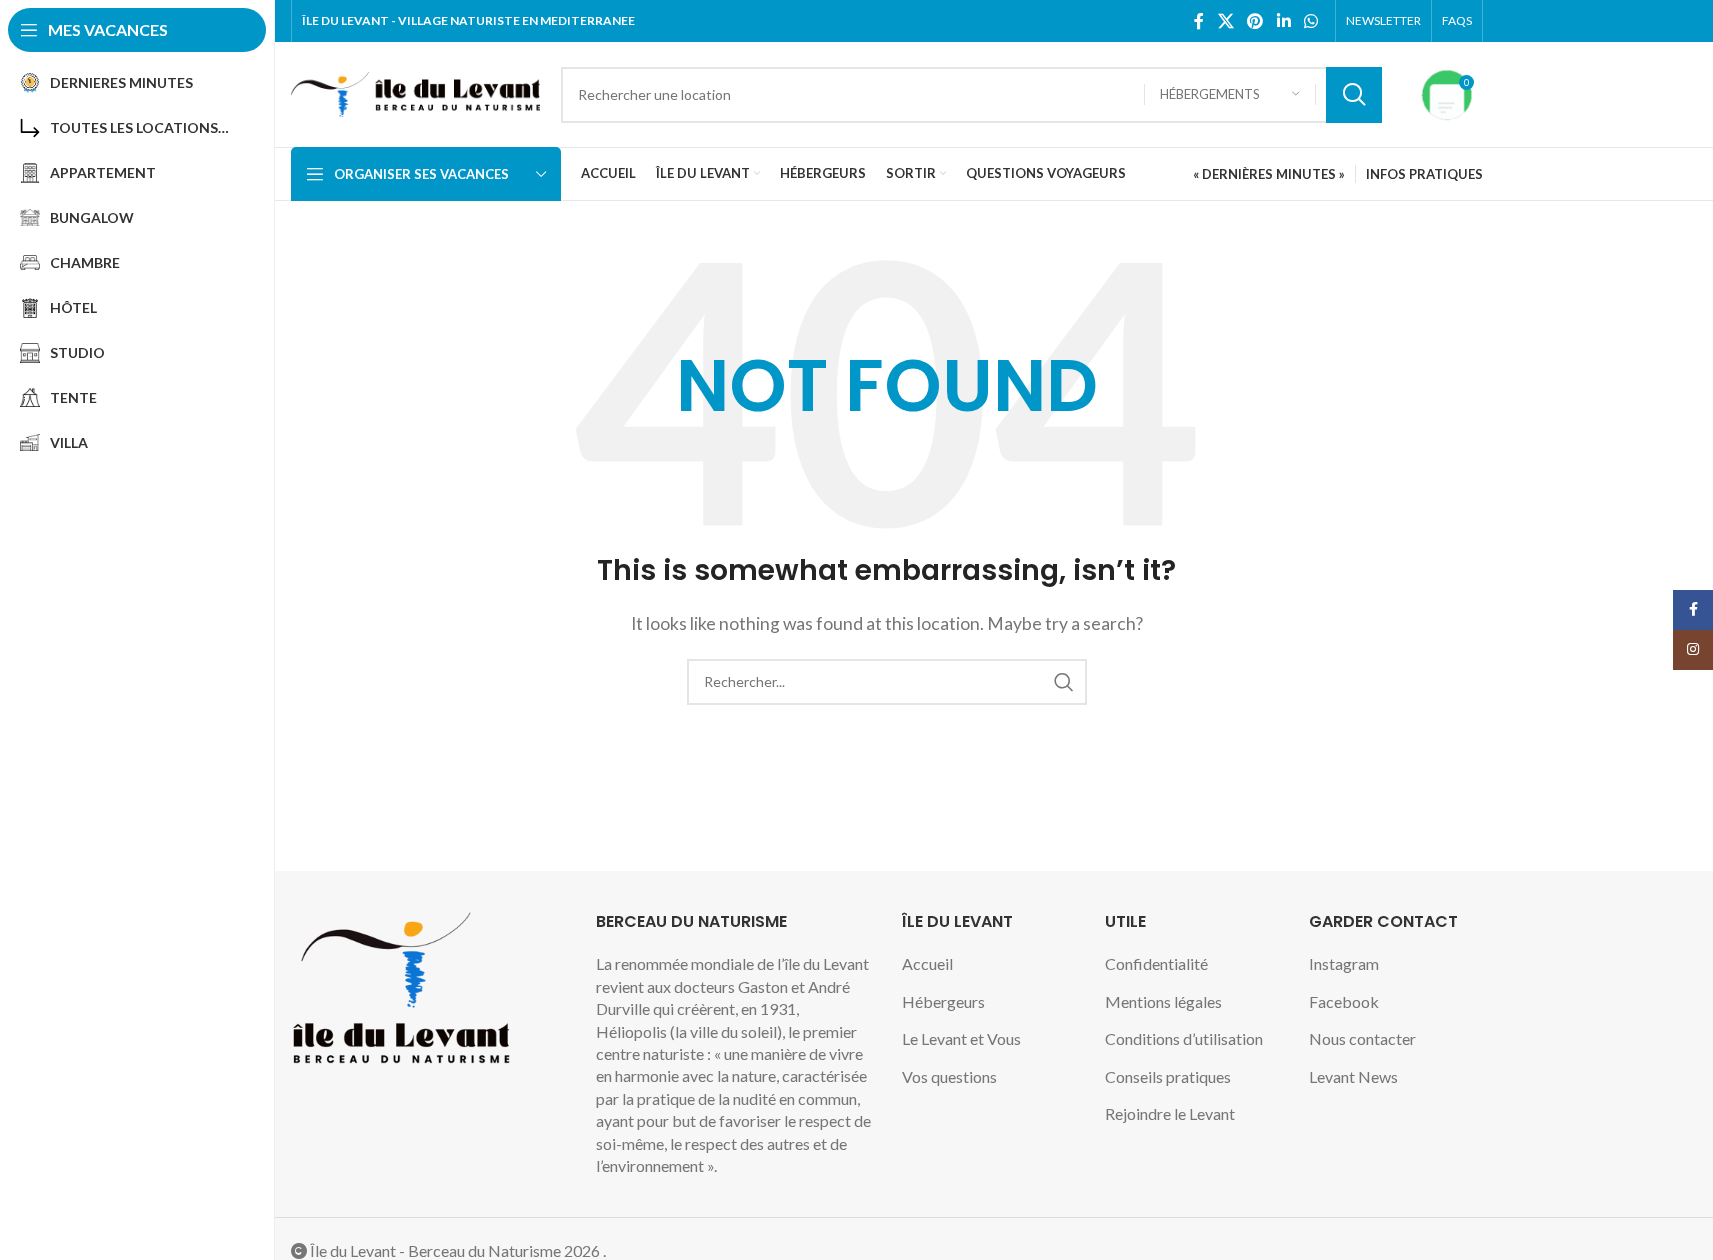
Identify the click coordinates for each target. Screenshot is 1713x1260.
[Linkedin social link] (1283, 21)
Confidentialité (1156, 963)
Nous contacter (1362, 1038)
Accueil (927, 963)
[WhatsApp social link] (1310, 21)
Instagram (1344, 963)
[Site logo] (416, 92)
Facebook (1344, 1001)
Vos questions (949, 1076)
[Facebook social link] (1199, 21)
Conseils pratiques (1168, 1076)
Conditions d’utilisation (1184, 1038)
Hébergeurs (943, 1001)
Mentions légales (1163, 1001)
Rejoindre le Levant (1170, 1113)
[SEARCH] (1354, 95)
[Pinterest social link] (1255, 21)
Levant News (1353, 1076)
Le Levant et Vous (961, 1038)
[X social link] (1225, 21)
